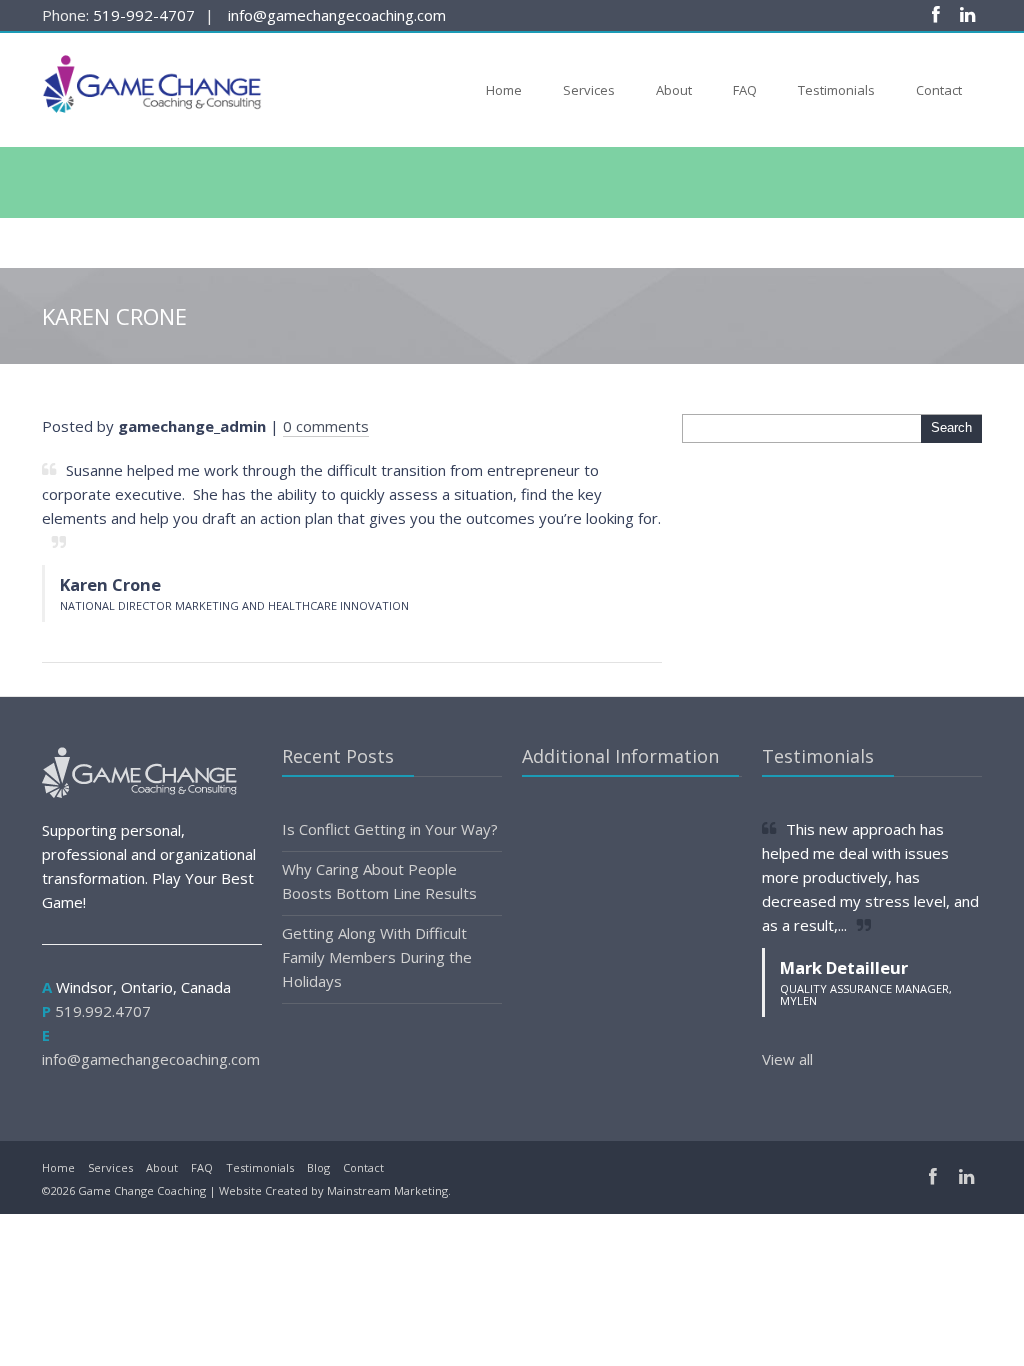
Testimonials (836, 90)
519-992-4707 (144, 15)
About (674, 90)
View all (787, 1059)
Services (589, 90)
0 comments (326, 426)
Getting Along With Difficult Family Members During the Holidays (377, 957)
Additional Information (620, 756)
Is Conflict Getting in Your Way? (390, 829)
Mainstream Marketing (387, 1190)
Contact (939, 90)
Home (504, 90)
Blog (318, 1167)
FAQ (745, 90)
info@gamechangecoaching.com (337, 15)
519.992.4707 (103, 1011)
